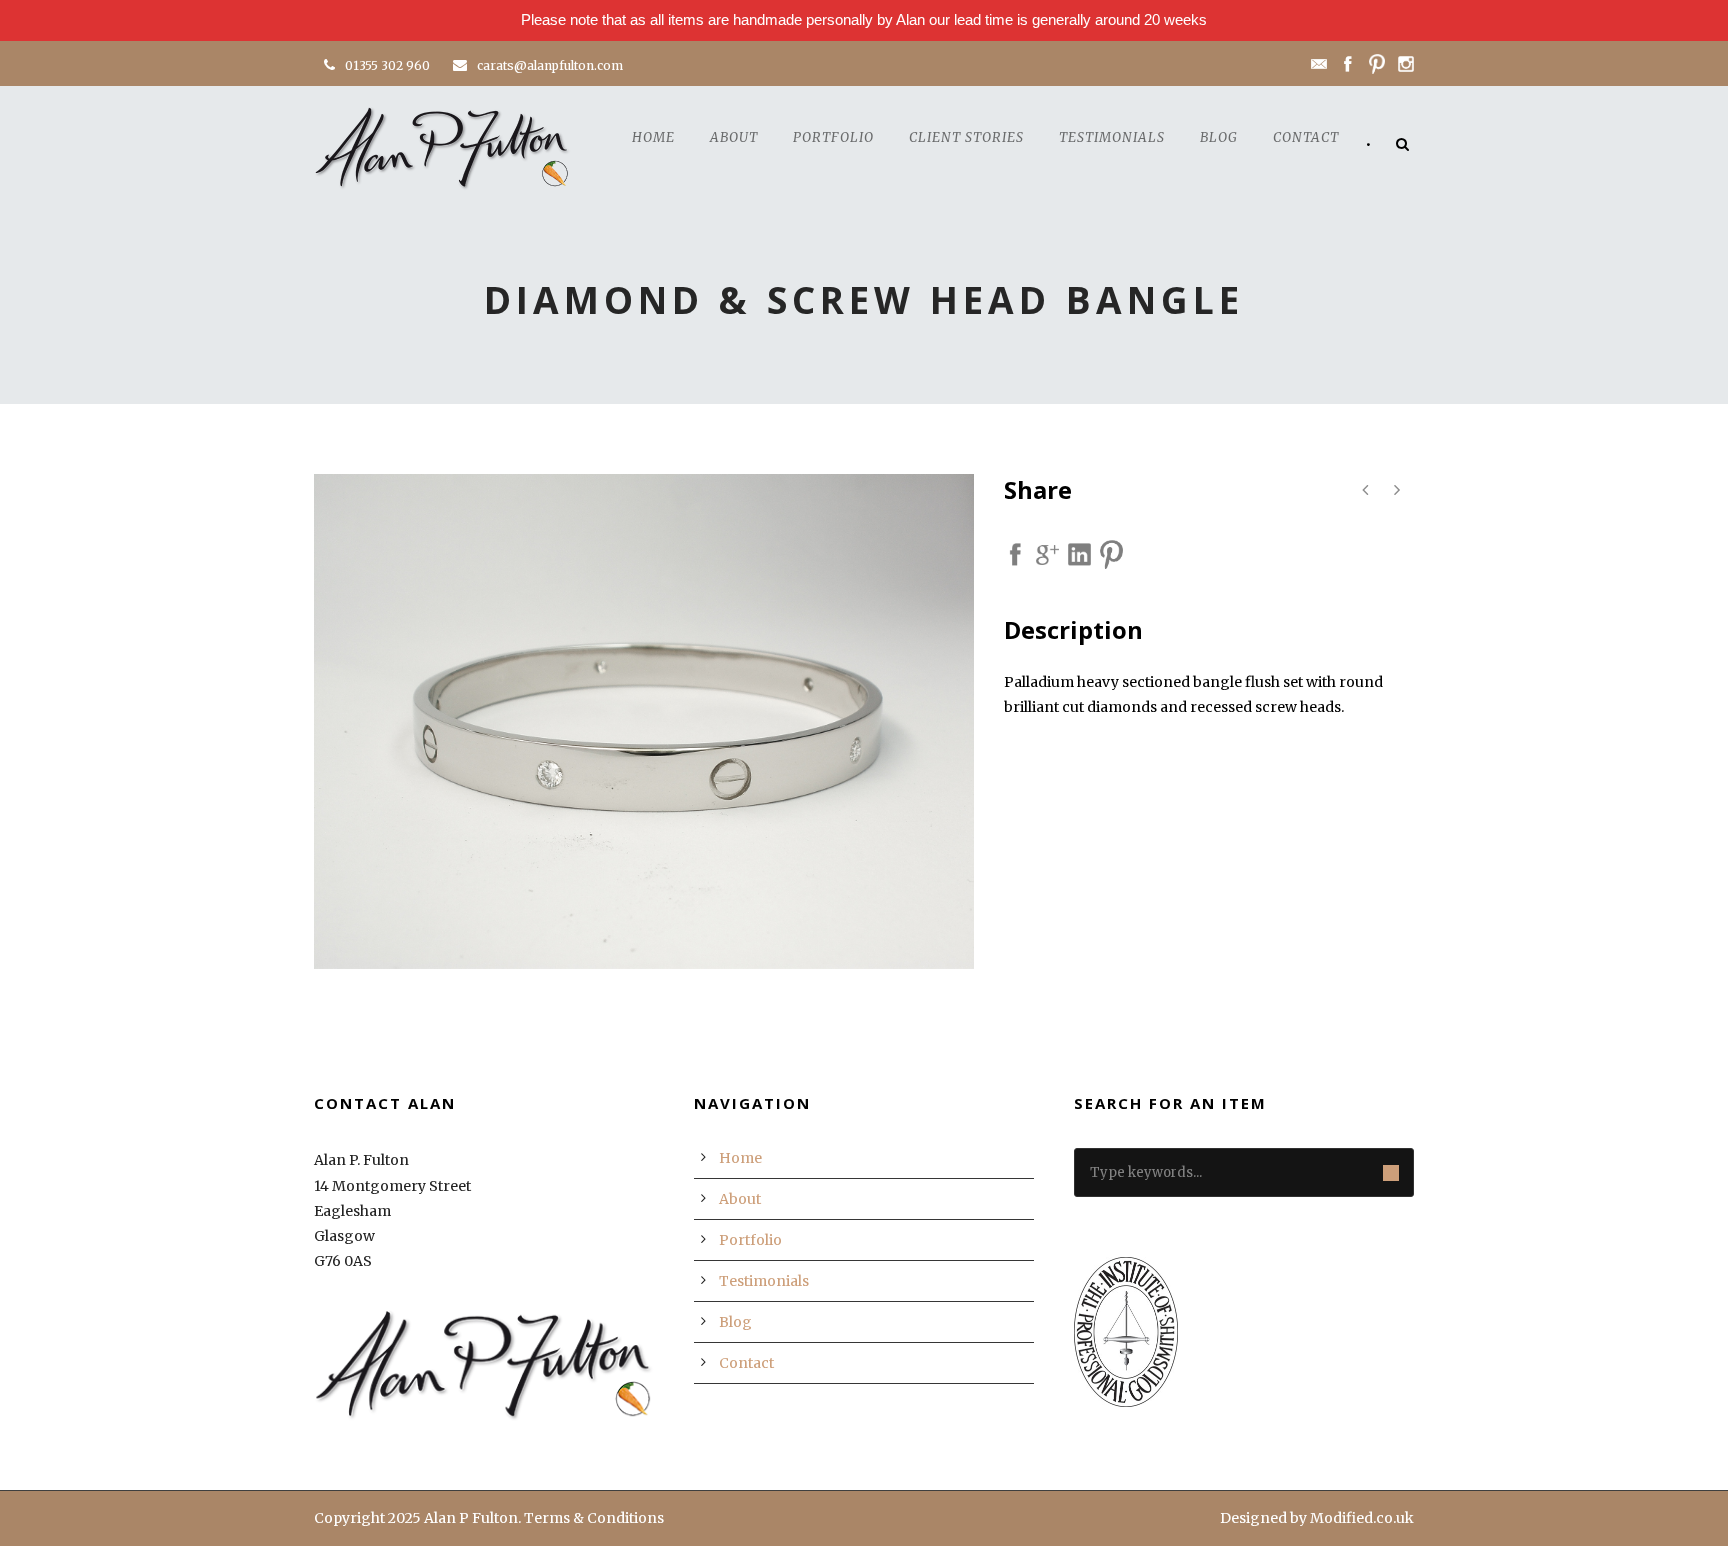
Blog (1219, 137)
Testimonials (1112, 137)
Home (653, 137)
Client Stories (966, 137)
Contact (1306, 137)
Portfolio (833, 137)
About (734, 137)
